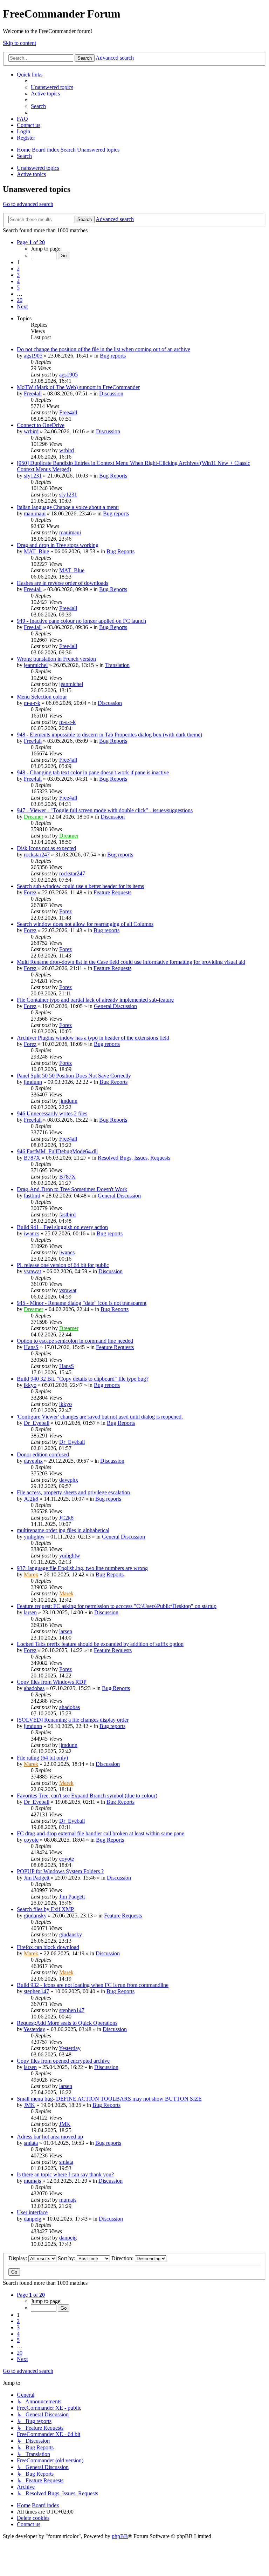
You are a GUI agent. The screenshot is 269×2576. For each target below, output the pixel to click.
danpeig (33, 2219)
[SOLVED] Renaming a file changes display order (73, 1720)
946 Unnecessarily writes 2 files (52, 1113)
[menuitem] (52, 87)
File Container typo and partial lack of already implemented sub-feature (95, 1000)
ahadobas (34, 1688)
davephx (33, 1461)
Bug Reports (113, 476)
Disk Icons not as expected (46, 848)
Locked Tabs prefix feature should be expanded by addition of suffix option (100, 1644)
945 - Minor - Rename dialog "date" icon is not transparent (82, 1303)
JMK (29, 2105)
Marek (31, 1574)
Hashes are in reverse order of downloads (63, 583)
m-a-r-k (32, 703)
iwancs (32, 1233)
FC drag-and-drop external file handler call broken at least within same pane (101, 1833)
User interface (32, 2212)
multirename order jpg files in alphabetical (63, 1530)
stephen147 (36, 1991)
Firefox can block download (48, 1947)
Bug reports (113, 356)
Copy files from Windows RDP (52, 1682)
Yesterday (34, 2029)
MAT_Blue (36, 551)
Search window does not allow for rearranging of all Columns (85, 924)
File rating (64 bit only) (42, 1758)
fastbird (32, 1196)
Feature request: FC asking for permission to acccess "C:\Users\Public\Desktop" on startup (117, 1606)
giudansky (35, 1916)
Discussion (111, 393)
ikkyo (30, 1385)
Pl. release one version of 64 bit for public (63, 1265)
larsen (30, 1612)
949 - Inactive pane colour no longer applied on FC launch (81, 621)
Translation (117, 665)
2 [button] (18, 269)
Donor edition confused (43, 1454)
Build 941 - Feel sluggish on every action (62, 1227)
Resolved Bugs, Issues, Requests (134, 1158)
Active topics (31, 174)
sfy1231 (33, 476)
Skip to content (19, 43)
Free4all (33, 393)
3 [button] (18, 275)
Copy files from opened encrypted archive (63, 2061)
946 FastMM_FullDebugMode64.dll (57, 1151)
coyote (31, 1840)
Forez (30, 892)
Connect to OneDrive (41, 425)
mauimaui (35, 513)
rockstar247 (37, 855)
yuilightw (34, 1537)
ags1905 (33, 356)
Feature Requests (112, 892)
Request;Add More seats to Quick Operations (67, 2023)
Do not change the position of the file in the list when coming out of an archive (104, 349)
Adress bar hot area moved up (50, 2137)
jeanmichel (36, 665)
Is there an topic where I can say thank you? (65, 2174)
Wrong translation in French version (56, 659)
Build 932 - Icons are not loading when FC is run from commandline (93, 1985)
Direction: (123, 2258)
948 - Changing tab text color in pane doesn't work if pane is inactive (93, 772)
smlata (31, 2143)
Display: (18, 2258)
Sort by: (67, 2258)
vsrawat (32, 1271)
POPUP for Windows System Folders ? (60, 1871)
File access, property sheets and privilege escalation (73, 1492)
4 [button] (18, 281)
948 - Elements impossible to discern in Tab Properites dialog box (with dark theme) (109, 735)
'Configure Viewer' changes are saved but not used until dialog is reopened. (100, 1417)
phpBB (120, 2536)
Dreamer (33, 817)
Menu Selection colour (42, 697)
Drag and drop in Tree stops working (58, 545)
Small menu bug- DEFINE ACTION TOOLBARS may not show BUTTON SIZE (109, 2099)
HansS (31, 1347)
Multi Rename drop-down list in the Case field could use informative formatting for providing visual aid (131, 962)
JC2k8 (31, 1499)
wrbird (31, 431)
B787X (32, 1158)
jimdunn (33, 1082)
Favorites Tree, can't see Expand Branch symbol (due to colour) (87, 1796)
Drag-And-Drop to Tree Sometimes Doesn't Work (72, 1189)
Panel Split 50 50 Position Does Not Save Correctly (74, 1076)
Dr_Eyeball (37, 1423)
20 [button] (20, 300)
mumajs (32, 2181)
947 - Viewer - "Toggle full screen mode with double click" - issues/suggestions (105, 810)
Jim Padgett (37, 1878)
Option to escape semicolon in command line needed (75, 1341)
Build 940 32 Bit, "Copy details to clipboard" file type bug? (83, 1379)
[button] (31, 242)
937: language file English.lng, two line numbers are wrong (82, 1568)
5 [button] (18, 288)
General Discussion (115, 1006)
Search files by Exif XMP (45, 1909)
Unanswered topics (38, 168)
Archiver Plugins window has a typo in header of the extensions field (93, 1038)
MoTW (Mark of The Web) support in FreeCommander (78, 387)
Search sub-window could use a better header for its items (80, 886)
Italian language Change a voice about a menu (68, 507)
